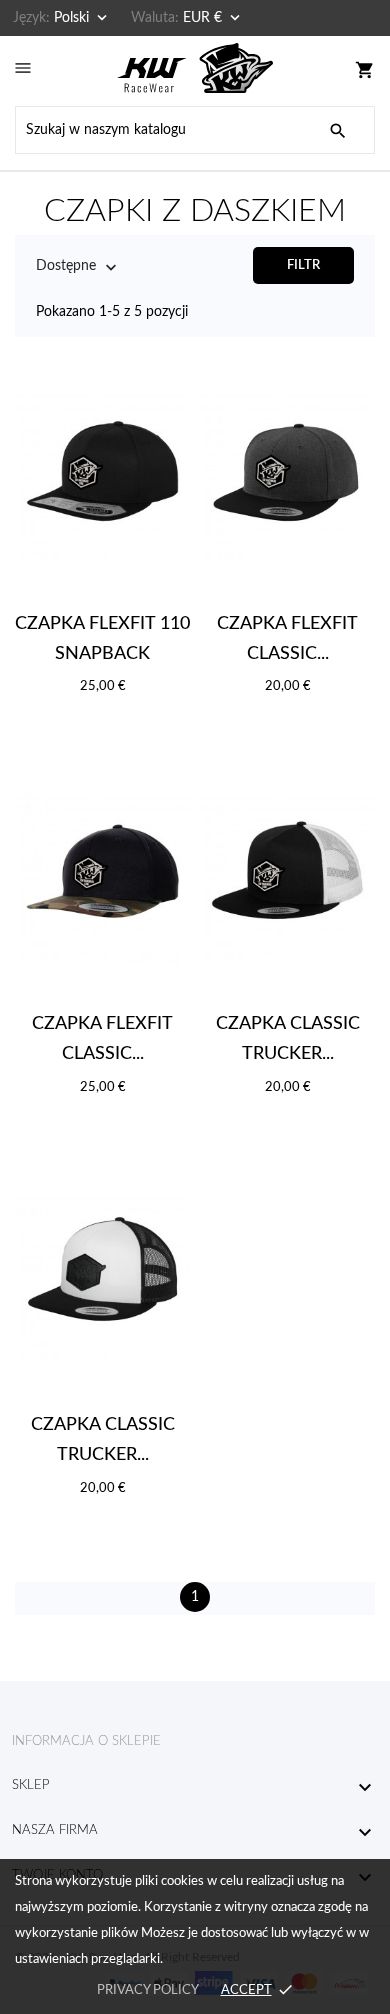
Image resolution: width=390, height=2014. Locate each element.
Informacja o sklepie (86, 1741)
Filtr (303, 265)
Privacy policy (147, 1990)
